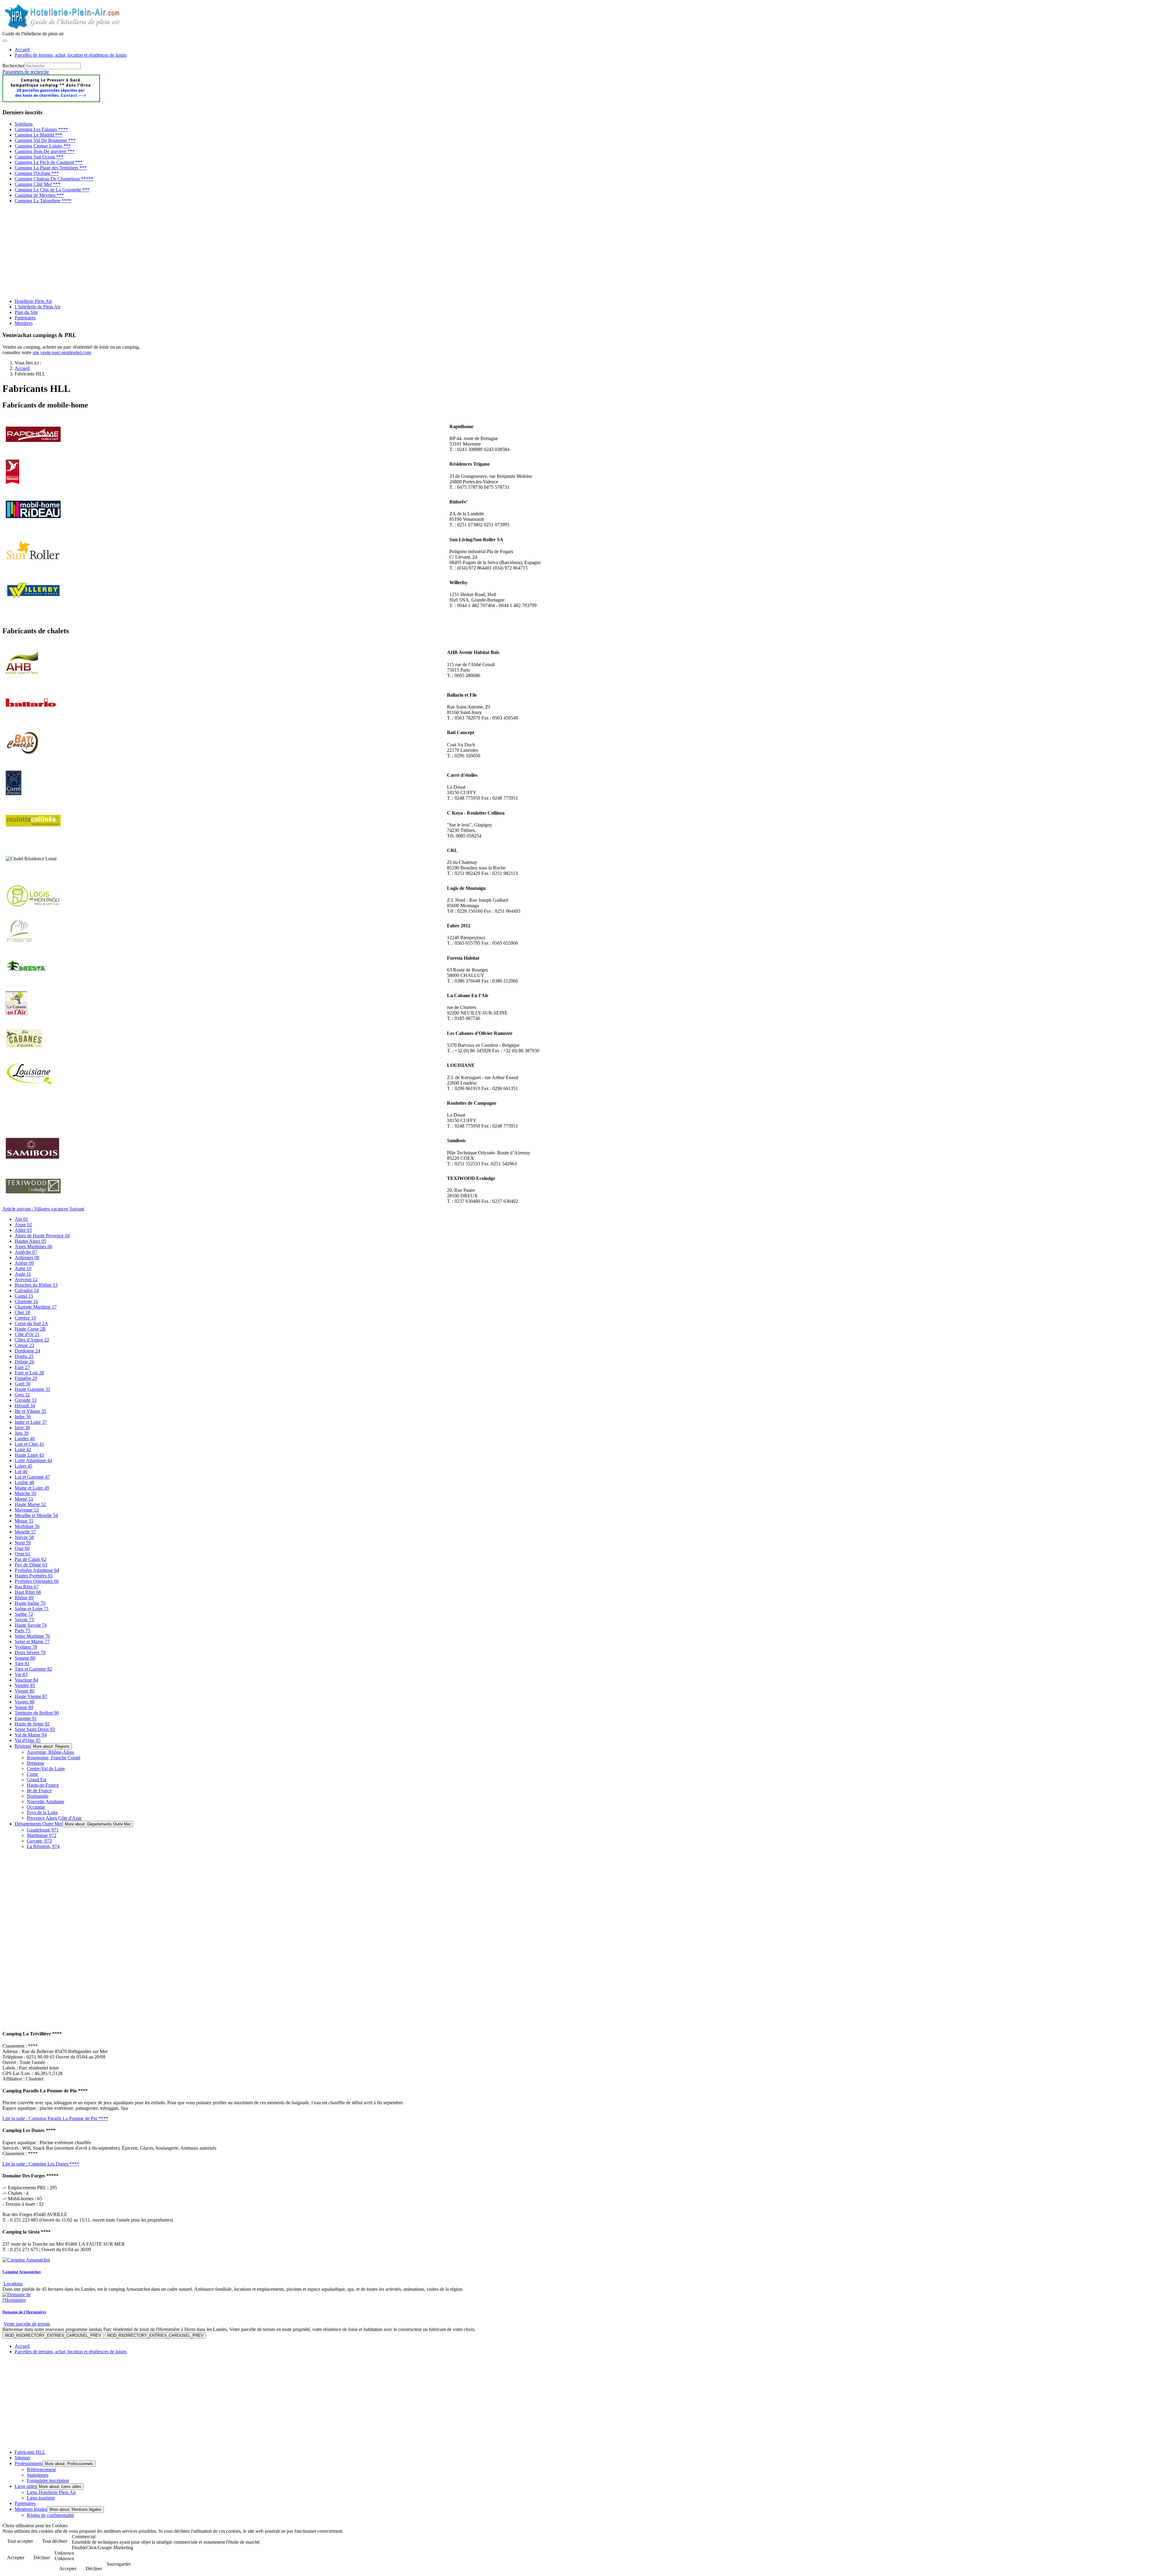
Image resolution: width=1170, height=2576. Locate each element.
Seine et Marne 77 (32, 1642)
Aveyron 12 (26, 1279)
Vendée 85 (25, 1685)
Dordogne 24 (27, 1351)
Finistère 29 (26, 1378)
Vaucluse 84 (26, 1680)
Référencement (41, 2469)
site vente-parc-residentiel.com (62, 352)
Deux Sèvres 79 (30, 1652)
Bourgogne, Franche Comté (54, 1758)
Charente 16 (26, 1301)
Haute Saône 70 (30, 1603)
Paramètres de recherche (26, 72)
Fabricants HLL (30, 2452)
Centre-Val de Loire (46, 1769)
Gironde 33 (26, 1400)
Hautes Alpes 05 (30, 1241)
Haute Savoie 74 (31, 1625)
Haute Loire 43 (29, 1455)
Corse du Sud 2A (31, 1323)
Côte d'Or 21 (27, 1334)
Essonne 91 (26, 1718)
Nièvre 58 (24, 1537)
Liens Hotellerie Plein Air (51, 2492)
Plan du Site (26, 312)
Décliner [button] (42, 2558)
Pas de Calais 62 (30, 1559)
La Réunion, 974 (43, 1846)
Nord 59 (23, 1543)
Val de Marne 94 (31, 1735)
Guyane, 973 (39, 1841)
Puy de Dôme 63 (31, 1565)
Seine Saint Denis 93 (35, 1729)
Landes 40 (25, 1439)
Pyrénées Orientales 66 (37, 1581)
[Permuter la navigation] (5, 41)
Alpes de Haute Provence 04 (42, 1236)
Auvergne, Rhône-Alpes (50, 1752)
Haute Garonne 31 (32, 1389)
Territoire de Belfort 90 (37, 1713)
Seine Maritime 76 (32, 1636)
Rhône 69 (24, 1598)
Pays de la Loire (42, 1812)
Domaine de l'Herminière (24, 2312)
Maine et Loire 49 (32, 1488)
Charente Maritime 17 (36, 1307)
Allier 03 (23, 1230)
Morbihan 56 (27, 1526)
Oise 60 (22, 1548)
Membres (24, 323)
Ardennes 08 (27, 1258)
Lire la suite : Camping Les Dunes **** (41, 2164)
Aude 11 (23, 1274)
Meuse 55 (24, 1521)
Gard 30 (23, 1384)
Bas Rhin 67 (27, 1587)
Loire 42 (23, 1450)
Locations (13, 2284)
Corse (32, 1774)
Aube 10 (23, 1268)
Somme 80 (25, 1658)
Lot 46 (21, 1471)
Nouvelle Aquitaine (46, 1801)
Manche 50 (25, 1493)
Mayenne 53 (27, 1510)
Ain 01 (21, 1219)
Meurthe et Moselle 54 (36, 1515)
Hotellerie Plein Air (33, 301)
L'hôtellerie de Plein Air (37, 307)
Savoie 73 (24, 1620)
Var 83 (21, 1674)
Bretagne (35, 1763)
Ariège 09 (24, 1263)
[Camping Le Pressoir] (51, 100)
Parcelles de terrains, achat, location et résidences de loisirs (71, 55)
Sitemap (22, 2458)
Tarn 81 (22, 1663)
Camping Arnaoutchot (21, 2272)
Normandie (38, 1796)
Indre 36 (23, 1417)
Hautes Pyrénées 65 (34, 1576)
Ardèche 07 (26, 1252)
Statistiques (38, 2475)
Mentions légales (31, 2509)
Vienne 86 (25, 1691)
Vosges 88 (25, 1702)
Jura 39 (22, 1433)
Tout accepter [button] (20, 2541)
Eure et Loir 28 (29, 1373)
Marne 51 (24, 1499)
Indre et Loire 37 (31, 1422)
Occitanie (36, 1807)
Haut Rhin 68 (28, 1592)
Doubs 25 (24, 1356)
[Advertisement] (185, 251)
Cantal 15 (24, 1296)
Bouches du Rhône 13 (36, 1285)
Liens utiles (26, 2486)
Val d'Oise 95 (28, 1740)
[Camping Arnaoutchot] (26, 2260)
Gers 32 (22, 1395)
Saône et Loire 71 (32, 1609)
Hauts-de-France (43, 1785)
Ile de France (39, 1791)
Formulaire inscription (48, 2480)
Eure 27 (22, 1367)
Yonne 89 (24, 1707)
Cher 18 (22, 1312)
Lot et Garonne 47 (32, 1477)
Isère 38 (22, 1428)
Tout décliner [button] (55, 2541)
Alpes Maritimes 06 (34, 1247)
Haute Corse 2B (30, 1329)
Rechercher (13, 66)
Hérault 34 (25, 1406)
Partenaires (25, 318)
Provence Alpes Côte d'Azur (54, 1818)
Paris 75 (22, 1631)
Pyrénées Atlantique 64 (37, 1570)
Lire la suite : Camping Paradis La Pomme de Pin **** (55, 2118)
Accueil (22, 50)
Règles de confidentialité (50, 2515)
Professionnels (28, 2463)
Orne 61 (23, 1554)
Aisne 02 (23, 1225)
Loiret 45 (23, 1466)
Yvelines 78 (26, 1647)
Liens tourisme (41, 2498)
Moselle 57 (25, 1532)
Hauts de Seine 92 (32, 1724)
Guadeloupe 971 (43, 1830)
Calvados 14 (27, 1290)
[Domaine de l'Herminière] (28, 2300)
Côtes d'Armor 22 (32, 1340)
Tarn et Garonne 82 (33, 1669)
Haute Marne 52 (30, 1504)
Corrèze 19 (25, 1318)
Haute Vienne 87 (31, 1696)
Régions (23, 1746)
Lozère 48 (24, 1482)
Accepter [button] (16, 2558)
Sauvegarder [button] (119, 2564)
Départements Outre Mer (39, 1824)
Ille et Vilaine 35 (30, 1411)
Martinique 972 (42, 1835)
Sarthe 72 (24, 1614)
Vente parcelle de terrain (27, 2324)
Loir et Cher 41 (29, 1444)
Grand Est (37, 1780)
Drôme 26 (24, 1362)
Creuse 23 (24, 1345)
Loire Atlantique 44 (33, 1460)
